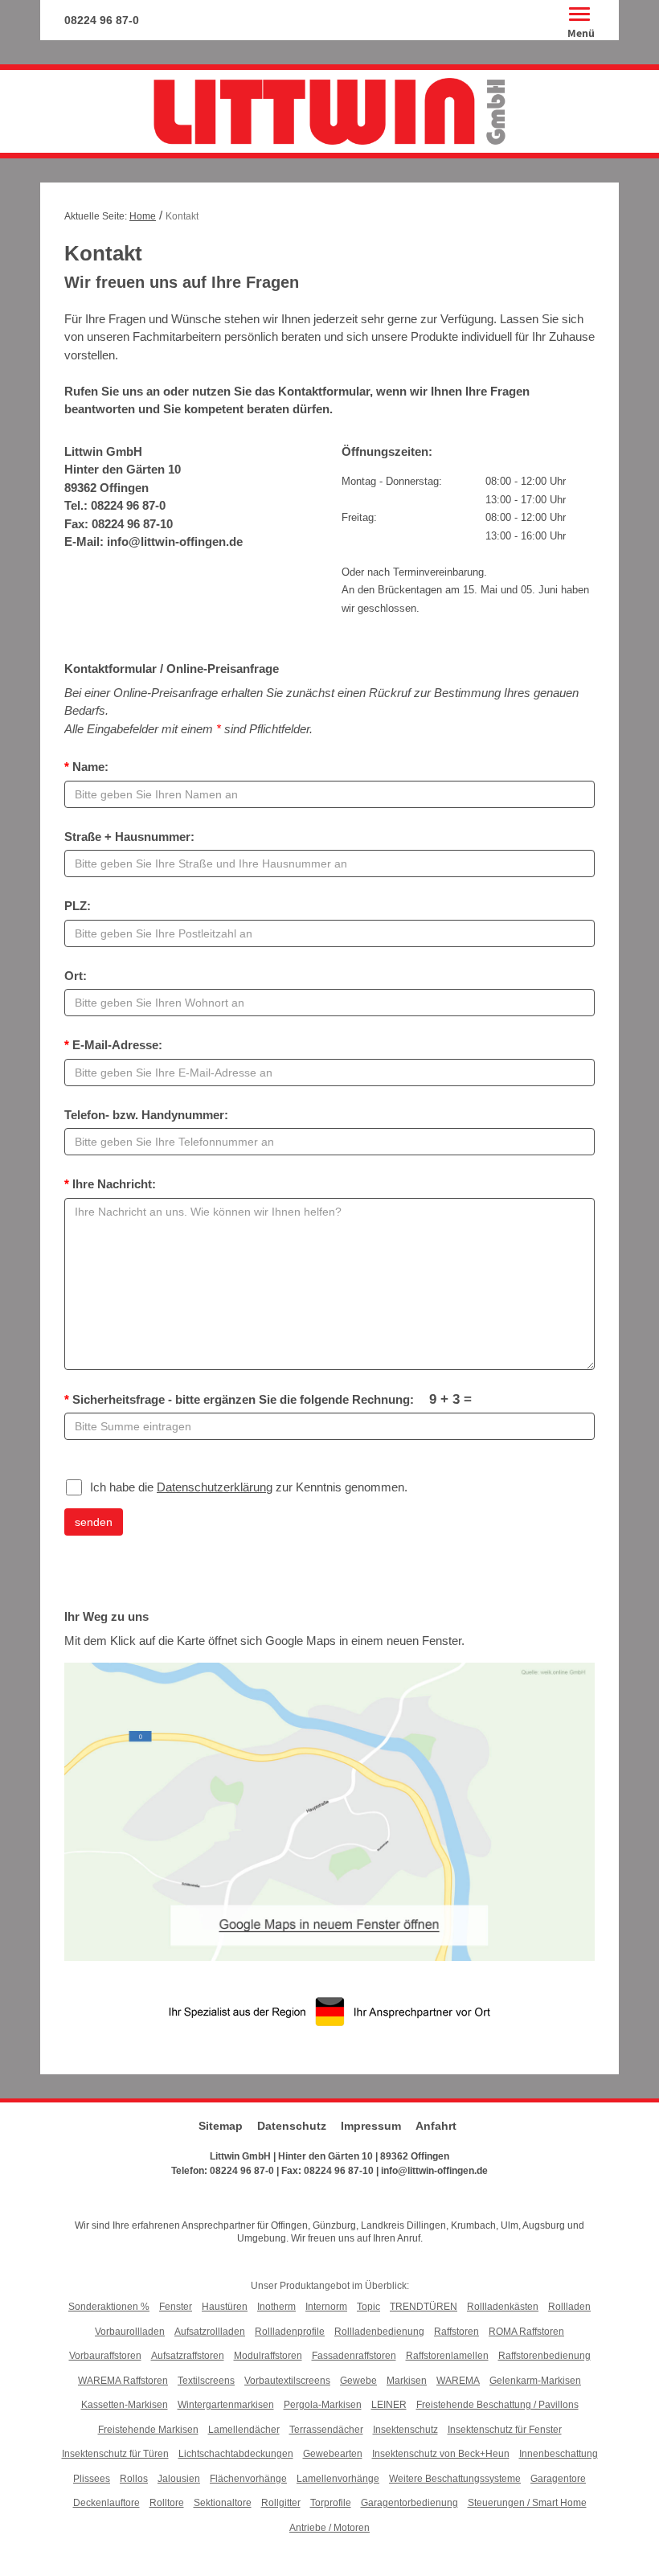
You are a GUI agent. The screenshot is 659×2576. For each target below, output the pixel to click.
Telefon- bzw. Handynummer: (146, 1115)
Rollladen (569, 2307)
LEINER (389, 2405)
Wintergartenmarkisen (226, 2405)
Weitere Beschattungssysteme (455, 2479)
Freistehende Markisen (148, 2430)
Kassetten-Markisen (125, 2405)
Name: (86, 767)
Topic (368, 2307)
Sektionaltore (223, 2503)
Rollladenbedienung (379, 2332)
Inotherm (276, 2307)
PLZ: (78, 906)
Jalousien (179, 2479)
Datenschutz (292, 2126)
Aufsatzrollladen (210, 2332)
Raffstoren (456, 2332)
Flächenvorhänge (248, 2479)
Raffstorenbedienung (544, 2356)
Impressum (371, 2126)
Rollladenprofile (290, 2332)
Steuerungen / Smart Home (527, 2503)
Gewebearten (333, 2454)
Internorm (326, 2307)
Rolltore (167, 2503)
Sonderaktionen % (109, 2307)
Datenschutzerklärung (215, 1487)
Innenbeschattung (559, 2454)
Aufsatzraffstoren (188, 2356)
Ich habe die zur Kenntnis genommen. (249, 1487)
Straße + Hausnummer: (129, 837)
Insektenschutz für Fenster (505, 2430)
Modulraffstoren (268, 2356)
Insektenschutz (405, 2430)
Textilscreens (206, 2381)
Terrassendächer (326, 2430)
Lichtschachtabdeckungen (236, 2454)
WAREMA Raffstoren (123, 2381)
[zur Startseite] (329, 111)
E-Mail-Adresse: (113, 1045)
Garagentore (558, 2479)
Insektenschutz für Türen (115, 2454)
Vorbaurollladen (130, 2332)
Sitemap (221, 2126)
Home (143, 216)
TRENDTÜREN (424, 2307)
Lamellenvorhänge (338, 2479)
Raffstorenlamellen (447, 2356)
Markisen (407, 2381)
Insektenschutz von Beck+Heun (441, 2454)
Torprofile (331, 2503)
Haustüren (225, 2307)
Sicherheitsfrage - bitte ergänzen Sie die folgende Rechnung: (268, 1399)
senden (94, 1522)
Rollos (134, 2479)
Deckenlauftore (106, 2503)
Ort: (76, 976)
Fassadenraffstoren (354, 2356)
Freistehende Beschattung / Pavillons (497, 2405)
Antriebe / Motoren (329, 2528)
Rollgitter (281, 2503)
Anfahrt (436, 2126)
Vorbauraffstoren (105, 2356)
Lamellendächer (244, 2430)
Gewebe (358, 2381)
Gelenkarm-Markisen (535, 2381)
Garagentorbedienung (409, 2503)
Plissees (92, 2479)
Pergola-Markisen (323, 2405)
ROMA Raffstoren (526, 2332)
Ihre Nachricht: (110, 1184)
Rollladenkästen (503, 2307)
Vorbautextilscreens (287, 2381)
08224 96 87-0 (102, 20)
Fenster (176, 2307)
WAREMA (458, 2381)
